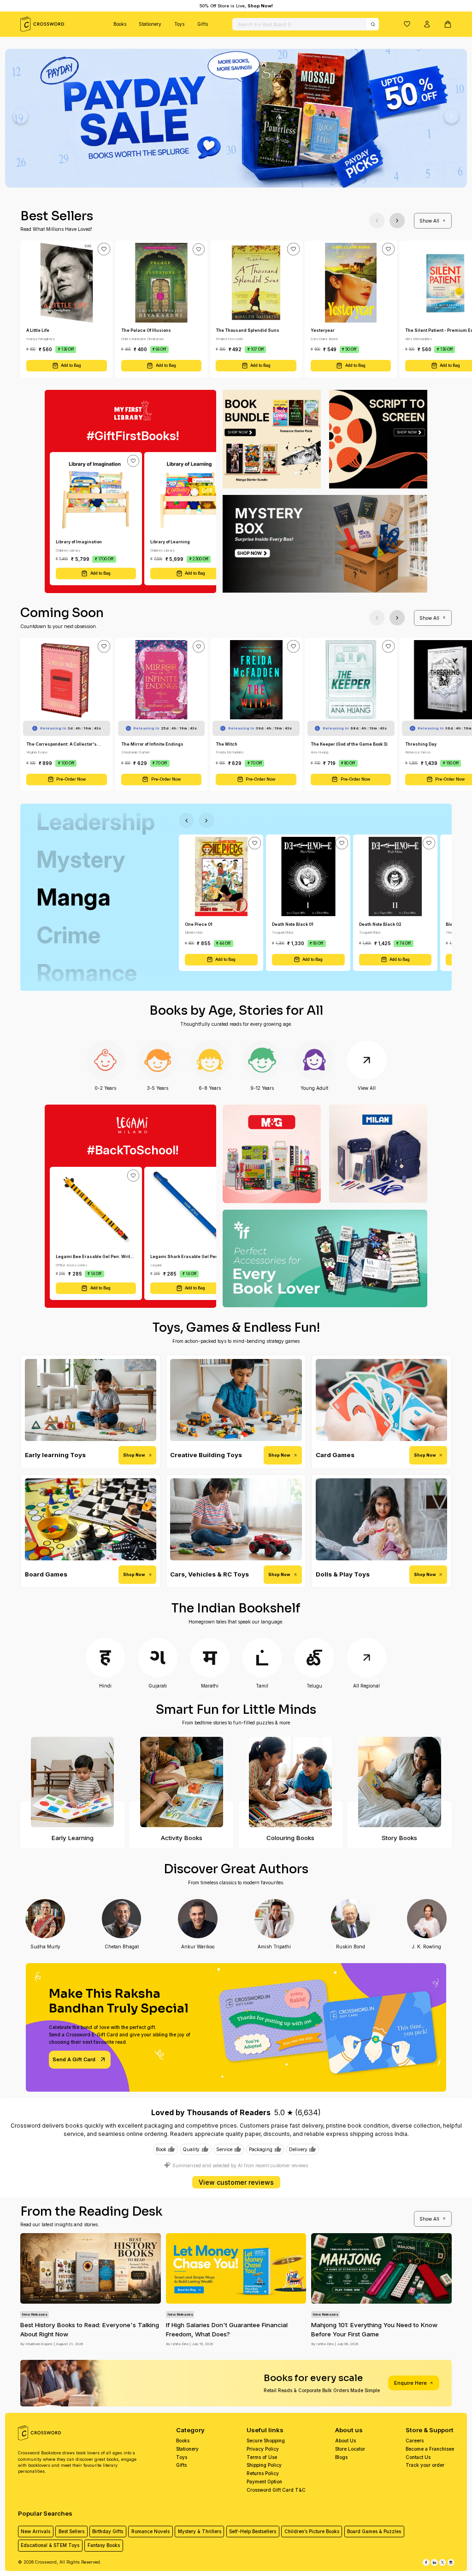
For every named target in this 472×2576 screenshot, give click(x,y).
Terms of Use (262, 2457)
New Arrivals (35, 2531)
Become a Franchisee (430, 2449)
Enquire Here (410, 2383)
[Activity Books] (181, 1782)
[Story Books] (399, 1782)
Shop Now (134, 1455)
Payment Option (264, 2482)
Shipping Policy (264, 2465)
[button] (407, 24)
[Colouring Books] (291, 1782)
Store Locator (350, 2449)
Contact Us (418, 2457)
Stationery (150, 24)
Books (120, 24)
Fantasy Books (104, 2545)
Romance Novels (150, 2531)
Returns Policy (263, 2473)
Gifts (203, 24)
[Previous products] (377, 221)
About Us (345, 2441)
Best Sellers (71, 2531)
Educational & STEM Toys (50, 2545)
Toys (179, 24)
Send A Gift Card (74, 2059)
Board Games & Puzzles (374, 2531)
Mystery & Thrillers (200, 2531)
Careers (415, 2441)
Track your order (425, 2465)
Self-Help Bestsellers (253, 2531)
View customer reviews (236, 2182)
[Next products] (397, 221)
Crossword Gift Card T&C (276, 2490)
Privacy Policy (263, 2449)
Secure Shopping (266, 2441)
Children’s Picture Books (312, 2531)
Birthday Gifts (108, 2531)
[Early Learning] (72, 1782)
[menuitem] (120, 24)
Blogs (341, 2457)
